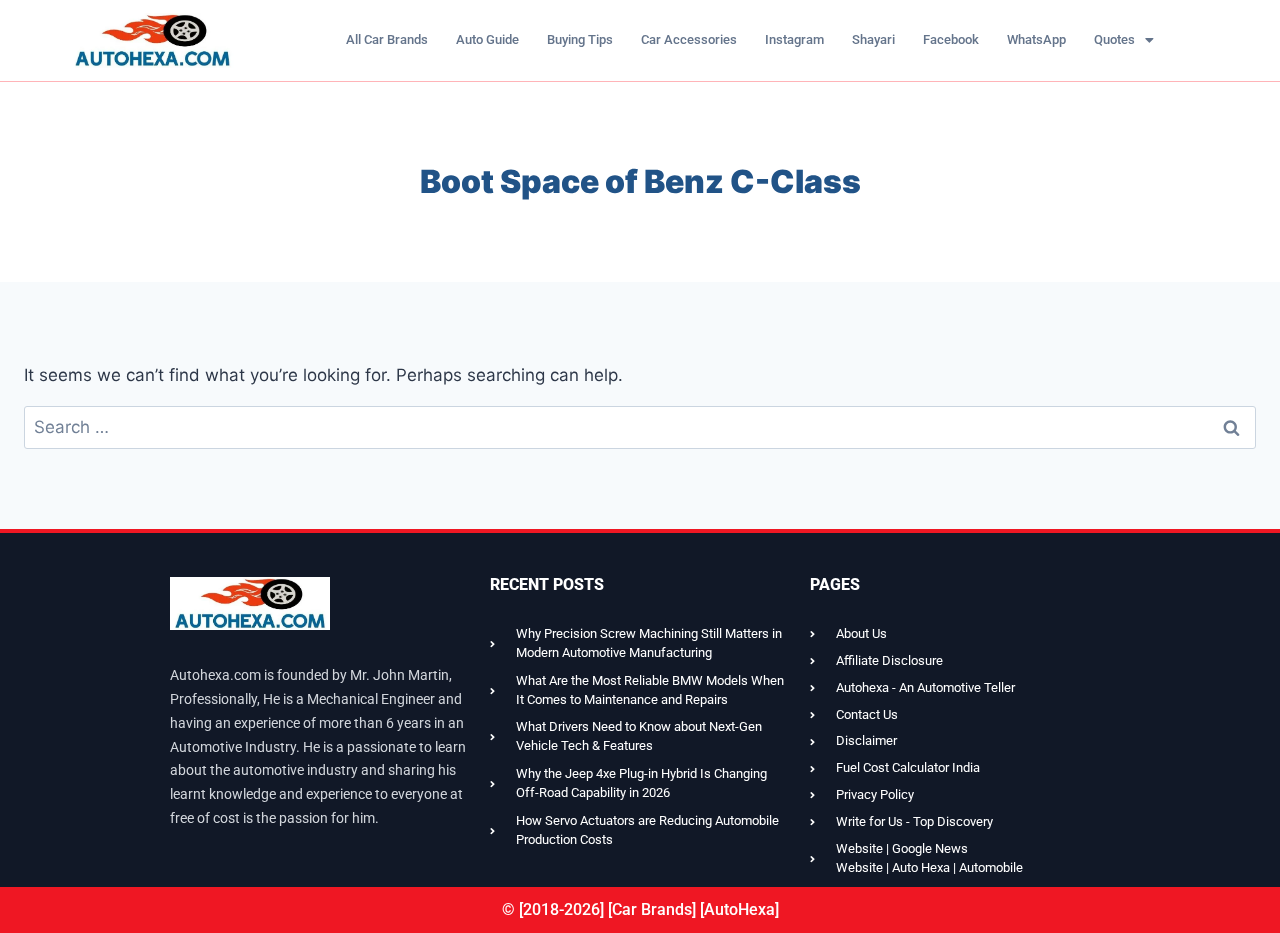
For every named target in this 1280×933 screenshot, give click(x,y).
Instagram (794, 39)
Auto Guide (487, 39)
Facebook (951, 39)
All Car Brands (387, 39)
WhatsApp (1036, 39)
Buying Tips (580, 39)
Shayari (873, 39)
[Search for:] (640, 427)
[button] (1124, 39)
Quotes (1114, 39)
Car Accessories (689, 39)
